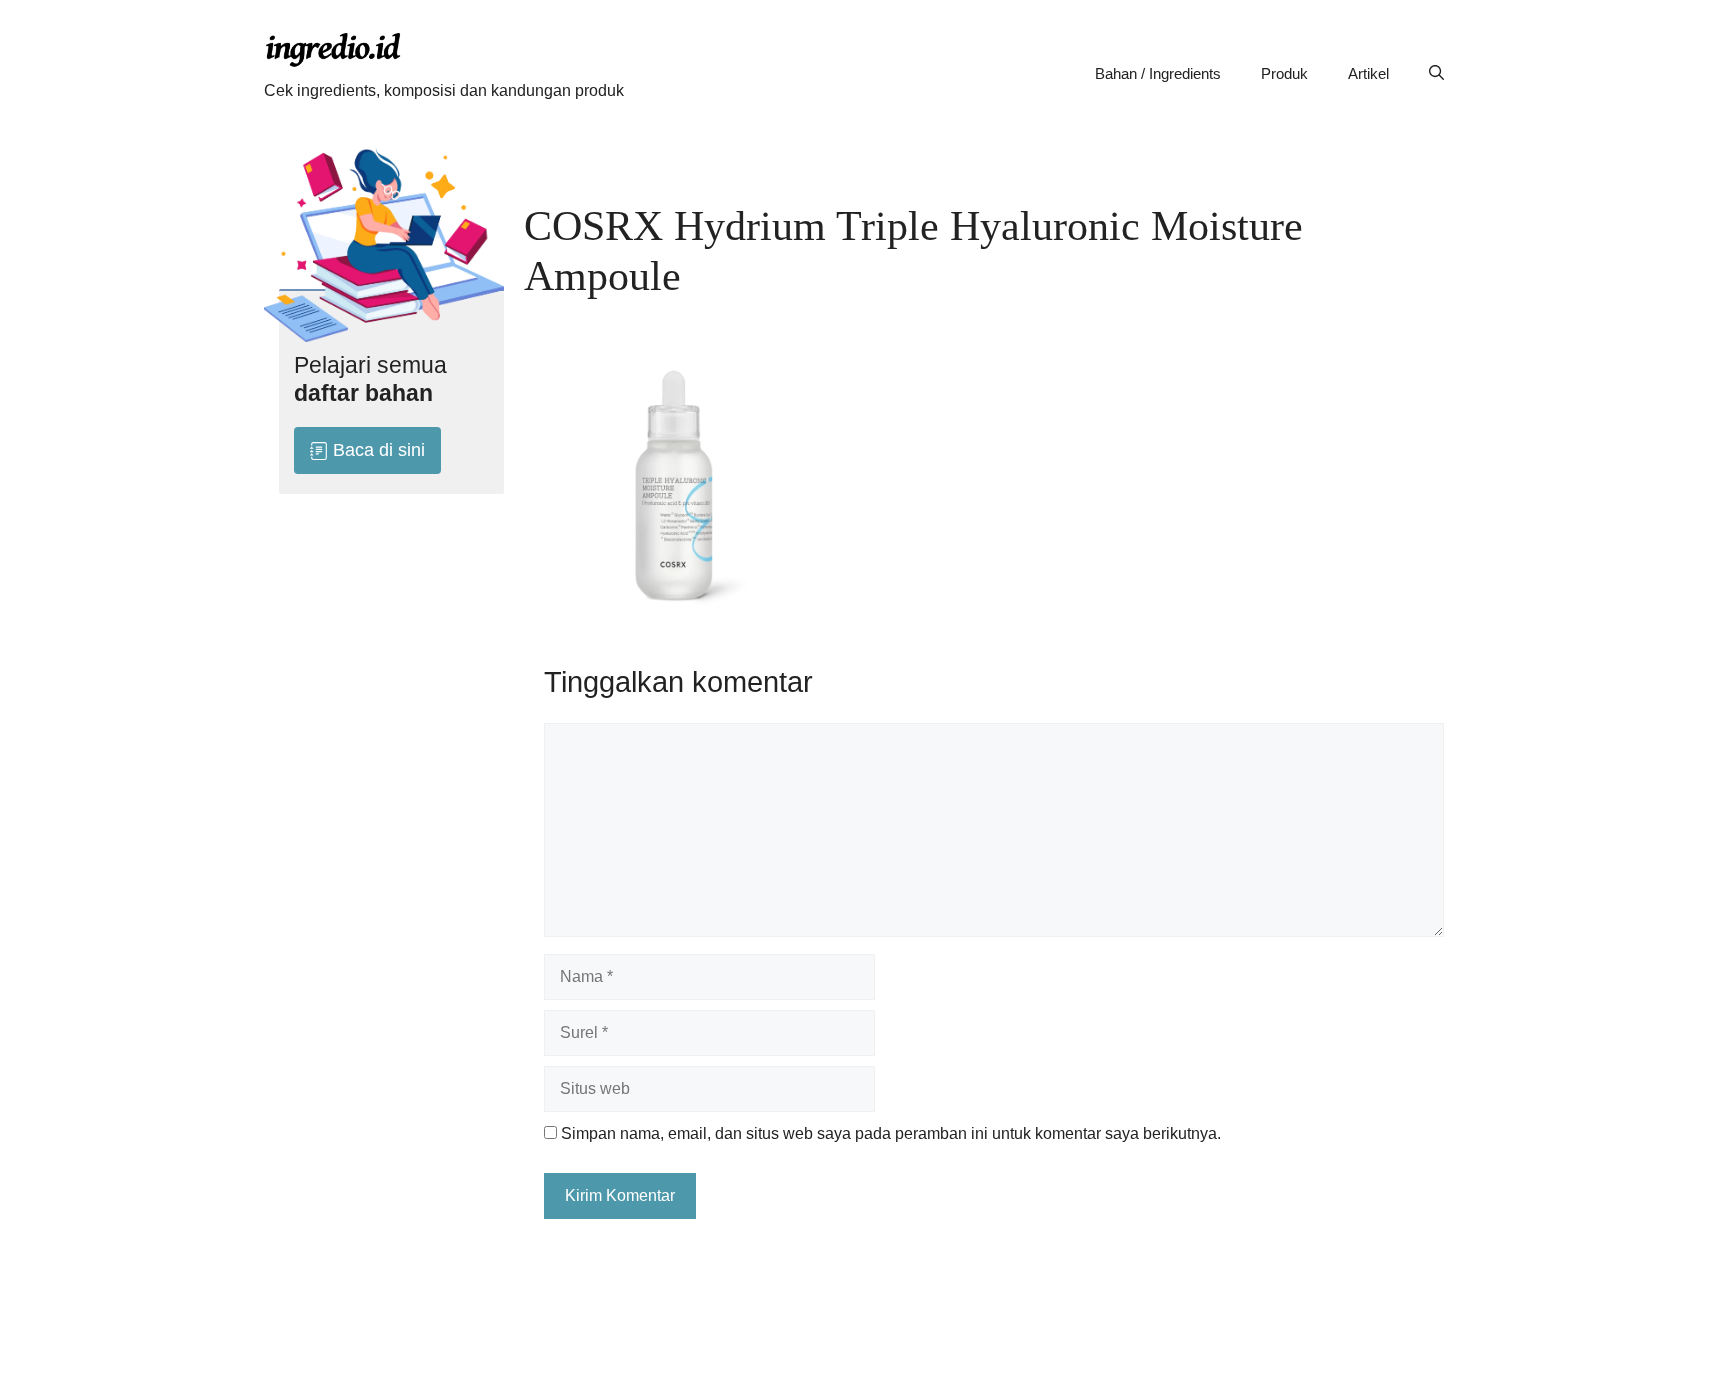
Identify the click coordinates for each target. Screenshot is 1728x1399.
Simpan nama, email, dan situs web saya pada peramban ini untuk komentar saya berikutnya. (891, 1133)
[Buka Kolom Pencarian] (1436, 74)
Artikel (1368, 73)
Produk (1284, 73)
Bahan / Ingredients (1158, 73)
